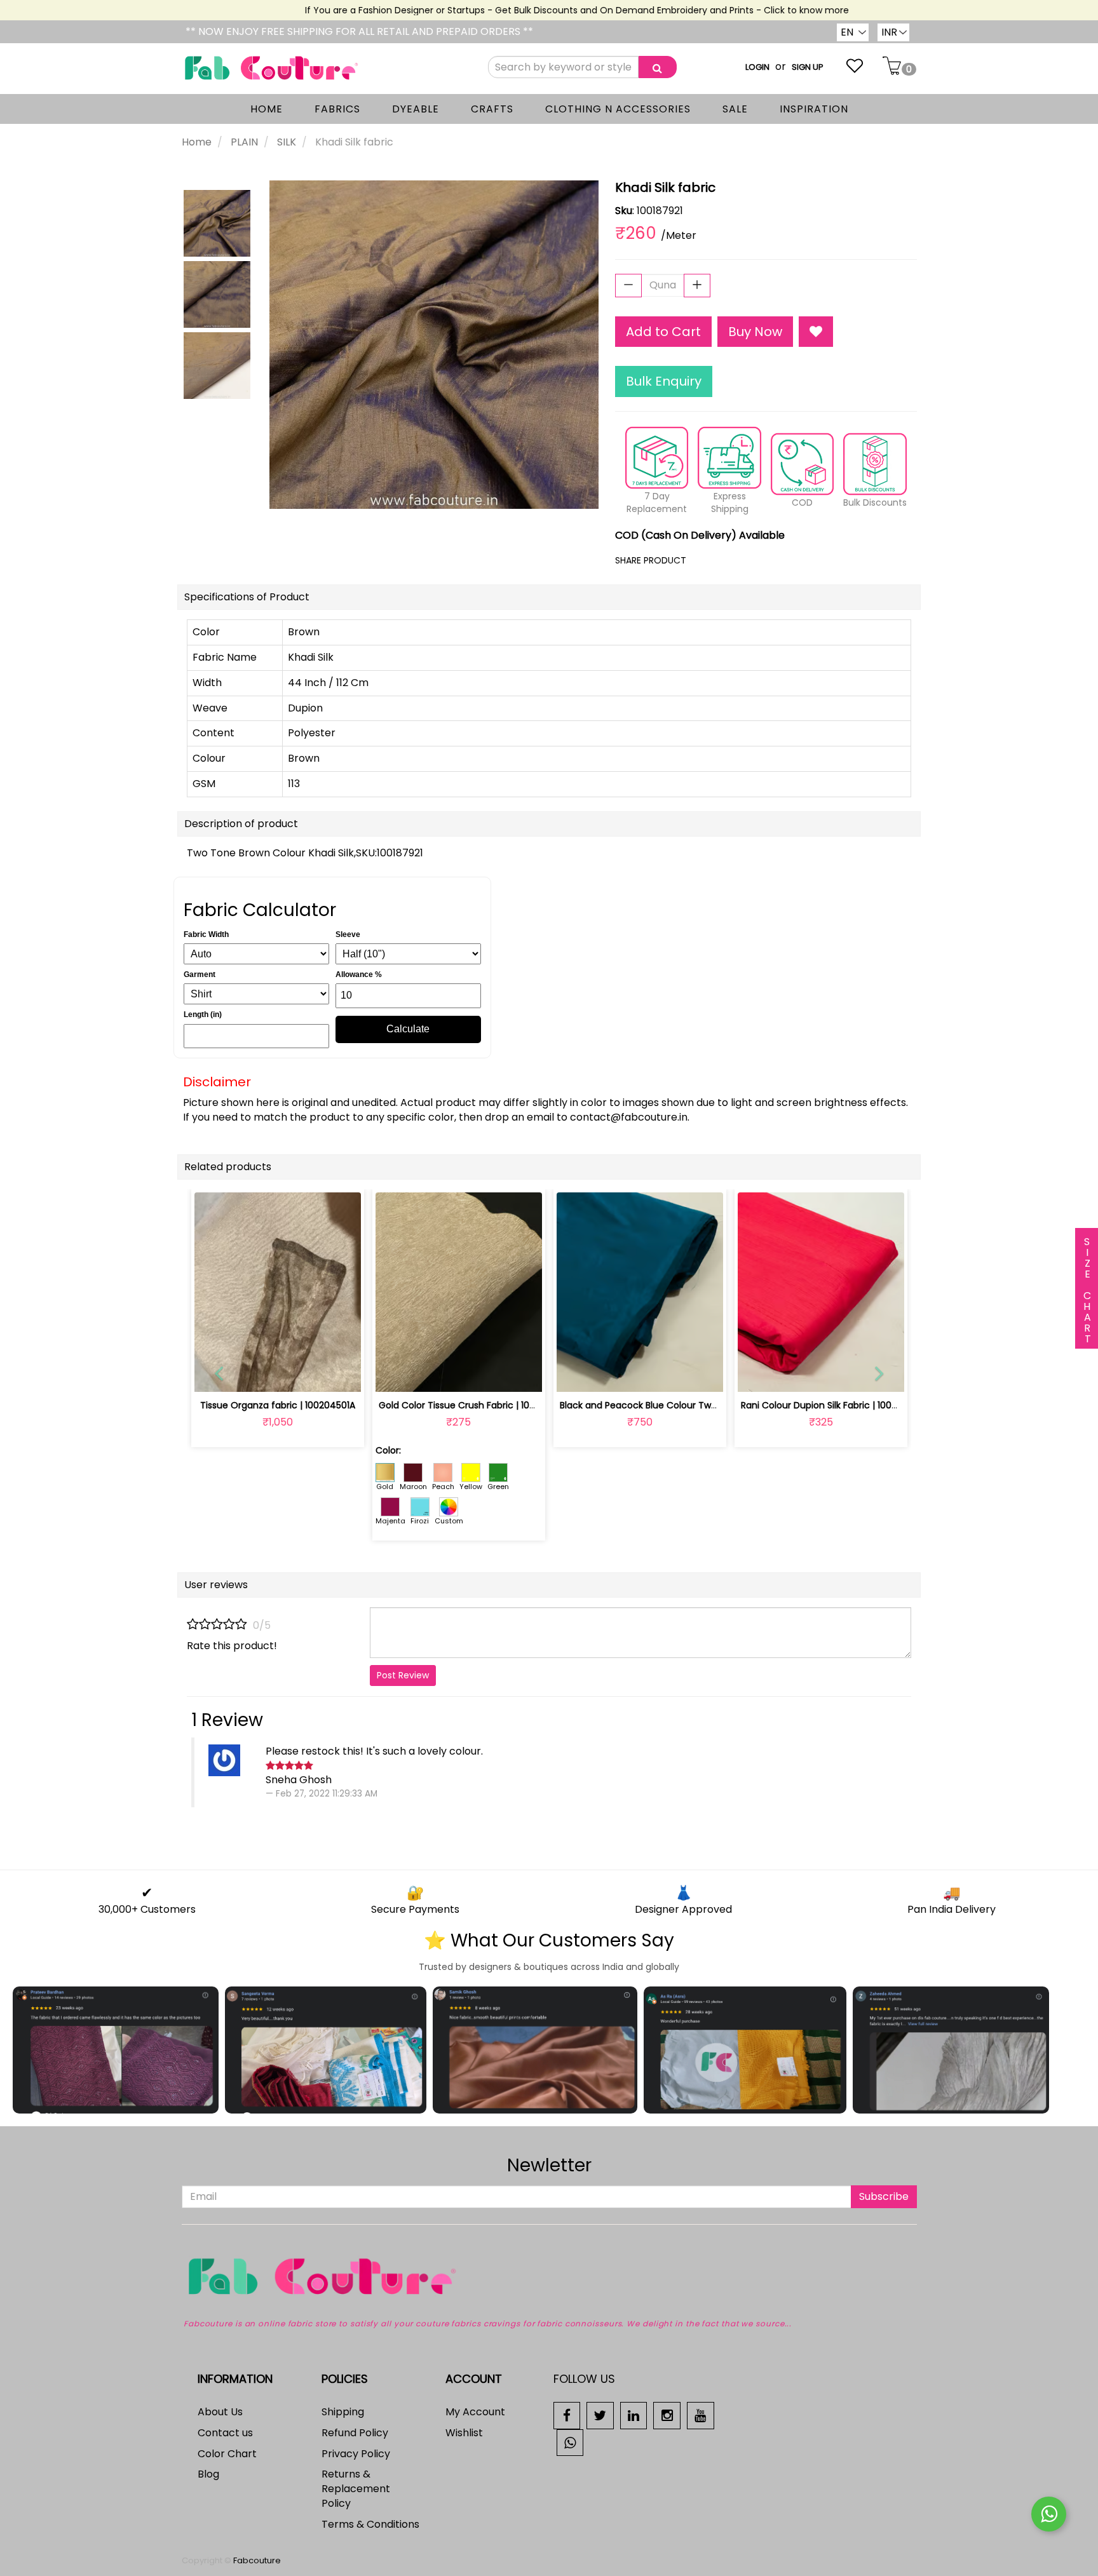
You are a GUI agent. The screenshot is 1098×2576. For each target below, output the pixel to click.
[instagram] (667, 2415)
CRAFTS (492, 109)
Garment (200, 974)
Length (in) (203, 1015)
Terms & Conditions (370, 2524)
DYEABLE (416, 109)
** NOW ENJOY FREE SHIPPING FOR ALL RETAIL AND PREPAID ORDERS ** (359, 31)
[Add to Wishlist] (816, 332)
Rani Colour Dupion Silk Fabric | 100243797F (835, 1405)
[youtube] (701, 2415)
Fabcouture (257, 2560)
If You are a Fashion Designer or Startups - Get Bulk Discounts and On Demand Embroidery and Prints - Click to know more (546, 10)
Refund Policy (355, 2433)
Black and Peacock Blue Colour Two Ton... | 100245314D (680, 1405)
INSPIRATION (814, 109)
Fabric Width (206, 934)
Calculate (408, 1029)
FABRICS (337, 109)
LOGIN (757, 67)
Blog (208, 2474)
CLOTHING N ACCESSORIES (618, 109)
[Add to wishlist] (277, 1375)
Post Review (403, 1675)
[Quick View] (307, 1375)
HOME (267, 109)
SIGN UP (808, 67)
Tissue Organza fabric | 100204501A (278, 1405)
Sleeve (348, 934)
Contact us (225, 2433)
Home (197, 142)
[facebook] (567, 2415)
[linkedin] (634, 2415)
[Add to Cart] (429, 1375)
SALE (735, 109)
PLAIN (244, 142)
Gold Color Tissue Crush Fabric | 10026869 (471, 1405)
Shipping (343, 2412)
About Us (220, 2412)
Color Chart (227, 2454)
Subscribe (884, 2196)
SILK (287, 142)
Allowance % (359, 974)
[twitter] (600, 2415)
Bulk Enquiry (664, 381)
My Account (475, 2412)
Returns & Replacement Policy (356, 2489)
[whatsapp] (570, 2442)
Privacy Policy (356, 2454)
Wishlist (464, 2433)
